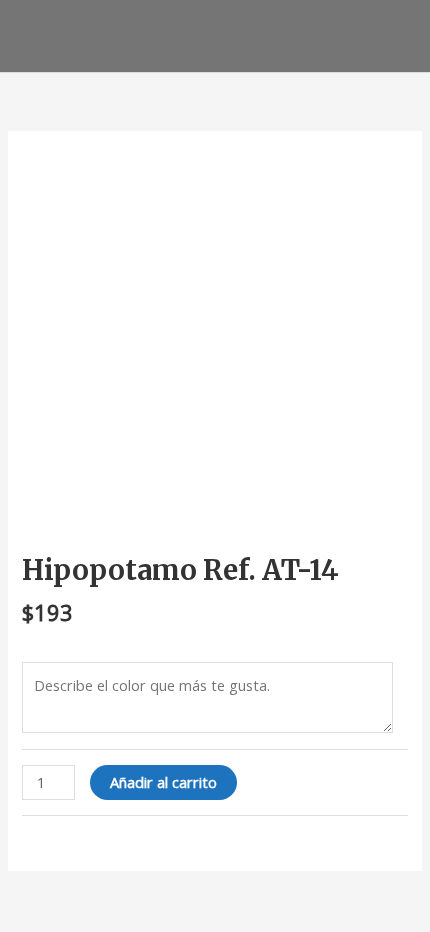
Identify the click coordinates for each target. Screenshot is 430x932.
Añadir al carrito (163, 782)
